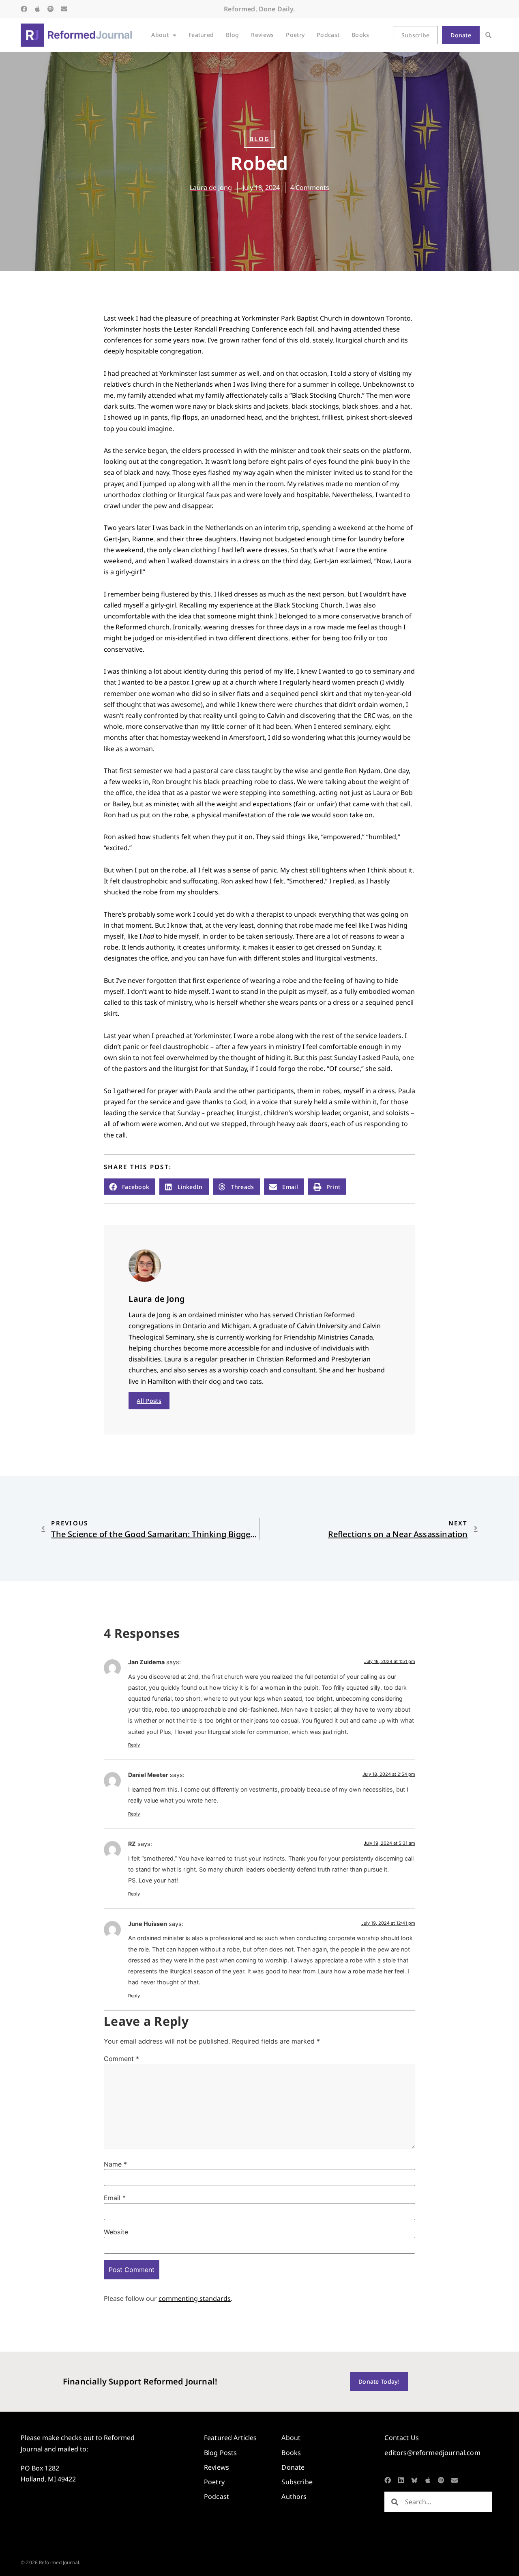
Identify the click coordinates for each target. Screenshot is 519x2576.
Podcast (328, 35)
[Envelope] (64, 9)
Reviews (262, 35)
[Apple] (37, 9)
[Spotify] (51, 9)
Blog (232, 35)
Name (115, 2164)
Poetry (295, 35)
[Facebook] (24, 9)
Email (115, 2198)
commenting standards (195, 2298)
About (160, 35)
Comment (121, 2059)
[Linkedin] (401, 2480)
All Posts (149, 1401)
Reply (134, 1745)
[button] (488, 35)
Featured (201, 35)
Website (116, 2232)
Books (360, 35)
